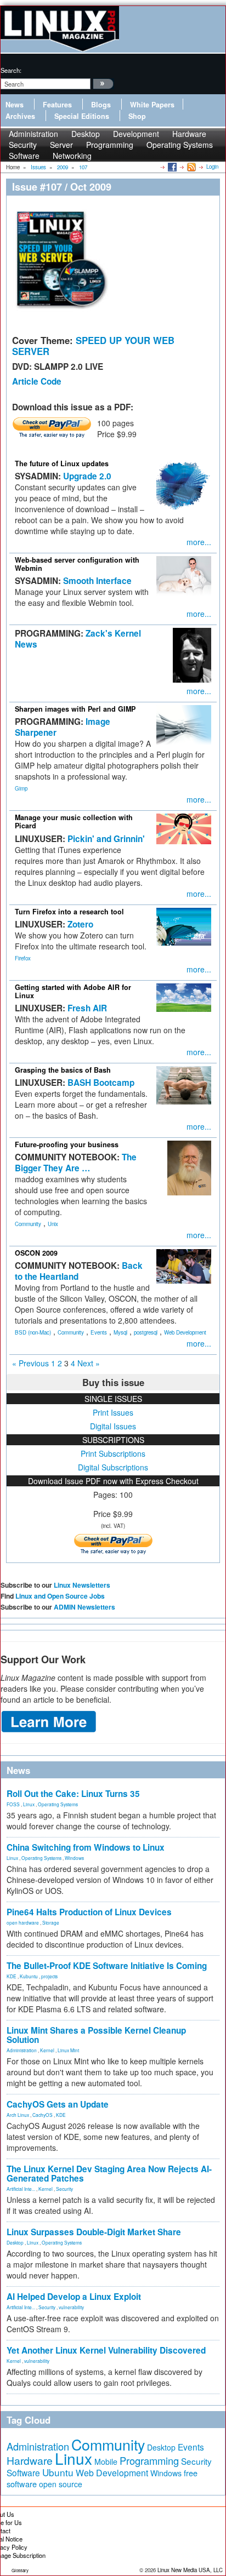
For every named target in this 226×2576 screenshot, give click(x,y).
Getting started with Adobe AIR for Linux (73, 991)
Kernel (47, 2050)
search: (11, 70)
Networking (72, 156)
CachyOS (43, 2115)
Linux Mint (68, 2050)
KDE (12, 1976)
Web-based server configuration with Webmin (77, 564)
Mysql (120, 1332)
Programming (110, 145)
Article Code (37, 381)
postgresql (146, 1332)
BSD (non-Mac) (33, 1332)
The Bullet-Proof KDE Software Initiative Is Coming (107, 1966)
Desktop (15, 2242)
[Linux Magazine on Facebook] (171, 167)
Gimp (21, 788)
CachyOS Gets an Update (58, 2104)
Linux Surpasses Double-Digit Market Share (94, 2232)
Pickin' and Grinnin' (106, 839)
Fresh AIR (87, 1008)
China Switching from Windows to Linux (86, 1847)
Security (64, 2189)
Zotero (80, 924)
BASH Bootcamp (101, 1083)
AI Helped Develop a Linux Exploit (74, 2297)
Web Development (185, 1332)
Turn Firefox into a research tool (69, 912)
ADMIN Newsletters (84, 1607)
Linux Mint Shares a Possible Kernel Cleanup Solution (96, 2035)
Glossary (20, 2570)
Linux (29, 1804)
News (15, 105)
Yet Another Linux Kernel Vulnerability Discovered (106, 2350)
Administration (22, 2050)
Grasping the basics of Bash (63, 1070)
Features (57, 105)
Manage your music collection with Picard (74, 822)
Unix (53, 1224)
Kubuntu (29, 1976)
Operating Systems (180, 145)
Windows (74, 1858)
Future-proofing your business (67, 1144)
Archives (20, 116)
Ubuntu (58, 2472)
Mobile (106, 2461)
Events (99, 1332)
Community (28, 1224)
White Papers (152, 105)
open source (61, 2484)
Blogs (101, 105)
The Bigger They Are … (76, 1163)
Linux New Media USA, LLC (190, 2570)
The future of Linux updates (62, 463)
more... (199, 542)
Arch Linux (18, 2115)
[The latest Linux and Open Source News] (191, 167)
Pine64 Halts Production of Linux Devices (89, 1912)
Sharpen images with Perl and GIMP (75, 709)
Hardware (30, 2460)
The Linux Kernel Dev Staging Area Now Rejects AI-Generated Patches (109, 2174)
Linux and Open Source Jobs (60, 1596)
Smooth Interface (97, 581)
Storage (51, 1922)
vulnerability (71, 2307)
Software (24, 156)
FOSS (13, 1804)
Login (212, 167)
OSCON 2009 (36, 1253)
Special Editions (82, 116)
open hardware (23, 1922)
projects (49, 1976)
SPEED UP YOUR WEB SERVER (93, 346)
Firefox (23, 958)
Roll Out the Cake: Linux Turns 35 (73, 1794)
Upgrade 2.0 (87, 476)
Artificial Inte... (21, 2189)
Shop (137, 116)
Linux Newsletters (82, 1585)
